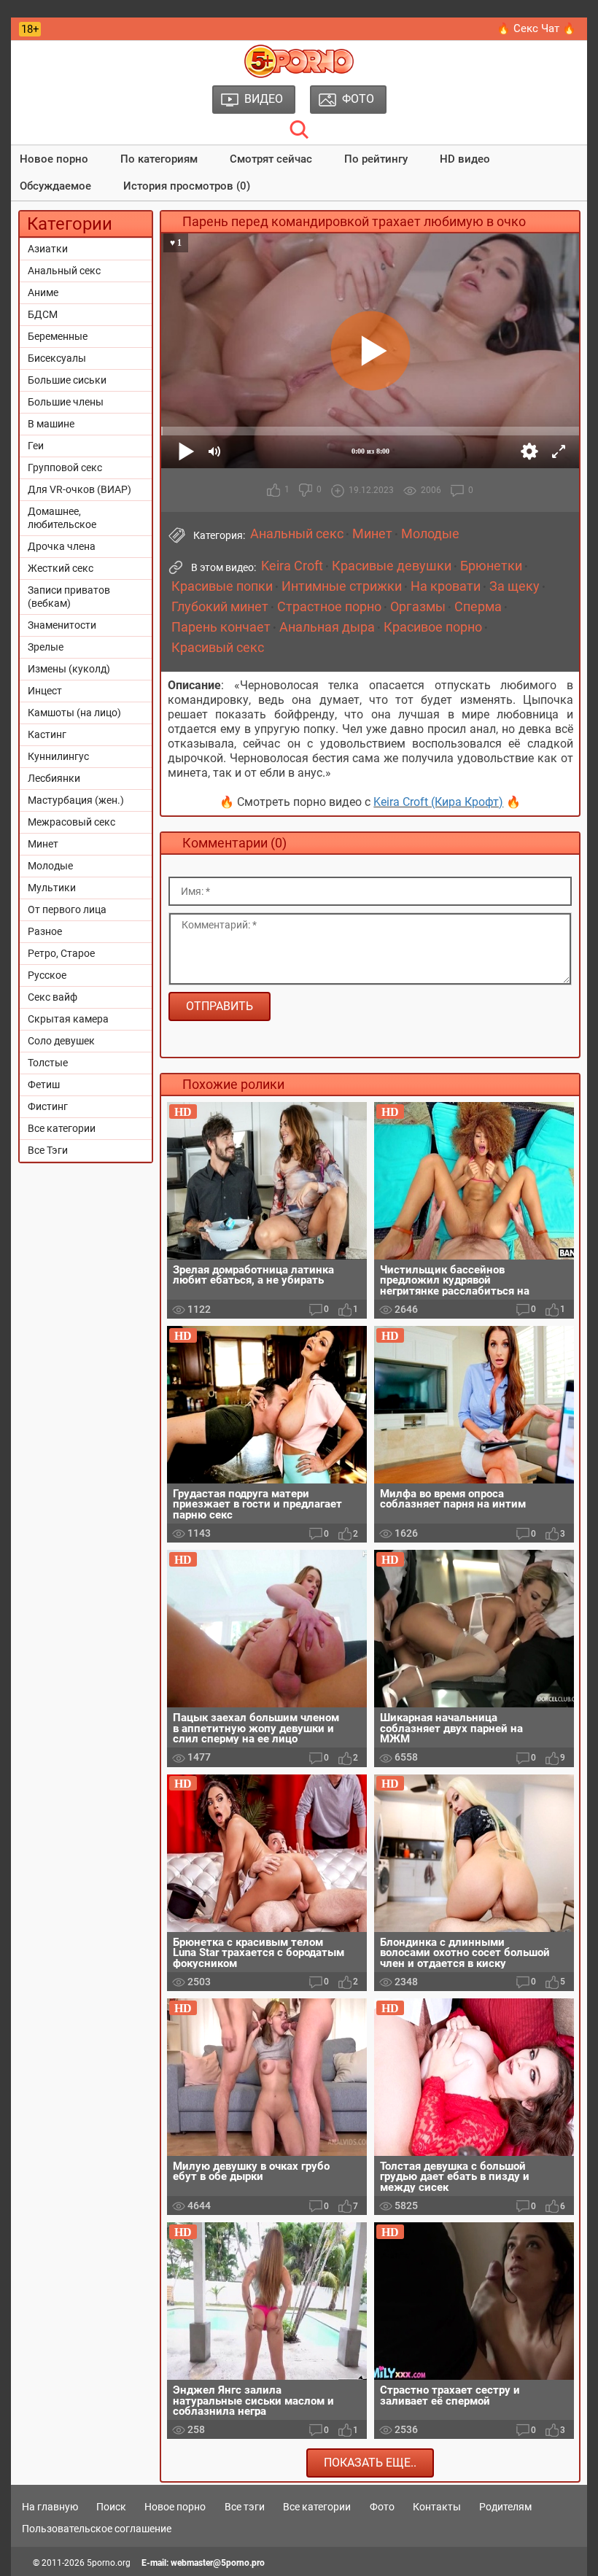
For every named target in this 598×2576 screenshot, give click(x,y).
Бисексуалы (57, 358)
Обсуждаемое (55, 186)
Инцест (45, 691)
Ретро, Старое (61, 953)
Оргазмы (418, 607)
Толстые (48, 1063)
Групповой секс (65, 468)
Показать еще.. (370, 2463)
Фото (382, 2507)
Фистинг (48, 1106)
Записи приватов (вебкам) (69, 597)
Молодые (50, 866)
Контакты (437, 2507)
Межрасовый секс (71, 822)
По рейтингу (376, 159)
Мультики (52, 888)
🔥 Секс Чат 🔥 (536, 28)
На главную (50, 2507)
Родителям (505, 2507)
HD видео (465, 159)
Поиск (111, 2507)
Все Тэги (48, 1150)
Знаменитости (62, 625)
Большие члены (66, 402)
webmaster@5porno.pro (218, 2563)
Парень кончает (221, 627)
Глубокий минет (220, 607)
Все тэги (245, 2507)
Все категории (62, 1128)
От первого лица (67, 909)
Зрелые (46, 647)
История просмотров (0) (187, 186)
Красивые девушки (392, 566)
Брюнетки (491, 566)
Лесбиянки (54, 778)
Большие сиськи (67, 380)
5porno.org (109, 2563)
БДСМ (43, 314)
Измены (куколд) (69, 669)
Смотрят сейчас (271, 159)
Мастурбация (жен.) (76, 800)
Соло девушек (61, 1041)
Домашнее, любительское (62, 518)
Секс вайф (53, 997)
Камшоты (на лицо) (74, 713)
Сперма (478, 607)
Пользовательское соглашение (97, 2529)
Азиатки (48, 249)
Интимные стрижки (342, 586)
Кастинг (47, 734)
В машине (51, 424)
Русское (47, 975)
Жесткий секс (61, 568)
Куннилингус (58, 756)
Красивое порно (433, 627)
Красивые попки (222, 586)
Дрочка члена (62, 546)
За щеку (514, 586)
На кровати (446, 586)
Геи (36, 446)
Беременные (58, 336)
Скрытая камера (68, 1019)
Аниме (43, 292)
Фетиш (44, 1085)
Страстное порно (329, 607)
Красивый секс (218, 648)
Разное (45, 931)
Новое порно (54, 159)
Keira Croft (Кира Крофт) (438, 802)
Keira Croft (292, 566)
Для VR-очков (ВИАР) (79, 489)
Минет (43, 844)
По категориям (159, 159)
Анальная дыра (327, 627)
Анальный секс (64, 271)
